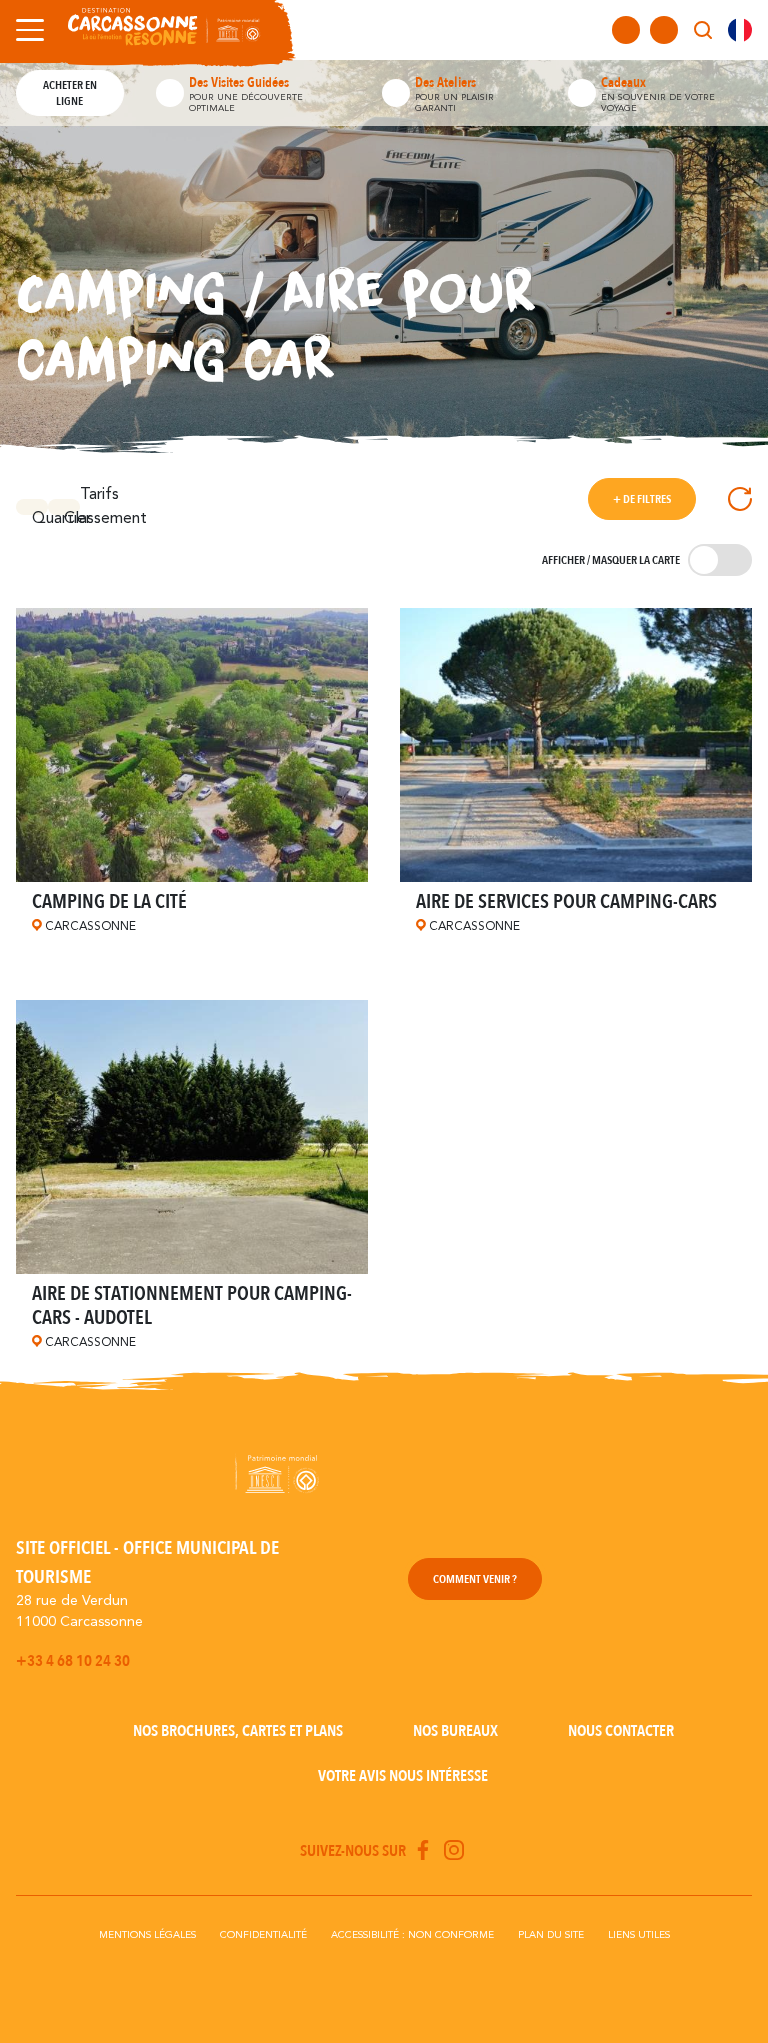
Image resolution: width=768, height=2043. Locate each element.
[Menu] (26, 30)
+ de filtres (642, 499)
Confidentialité (263, 1935)
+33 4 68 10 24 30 (73, 1661)
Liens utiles (639, 1935)
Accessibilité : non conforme (412, 1935)
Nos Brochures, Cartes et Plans (238, 1731)
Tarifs (99, 495)
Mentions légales (147, 1935)
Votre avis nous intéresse (403, 1776)
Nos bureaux (455, 1731)
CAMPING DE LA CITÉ (109, 901)
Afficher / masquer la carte (611, 560)
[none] (740, 30)
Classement (72, 513)
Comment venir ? (475, 1579)
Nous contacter (621, 1731)
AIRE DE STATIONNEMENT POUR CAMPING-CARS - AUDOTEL (192, 1305)
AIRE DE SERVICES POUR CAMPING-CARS (566, 901)
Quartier (40, 513)
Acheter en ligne (70, 93)
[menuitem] (740, 30)
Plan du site (551, 1935)
